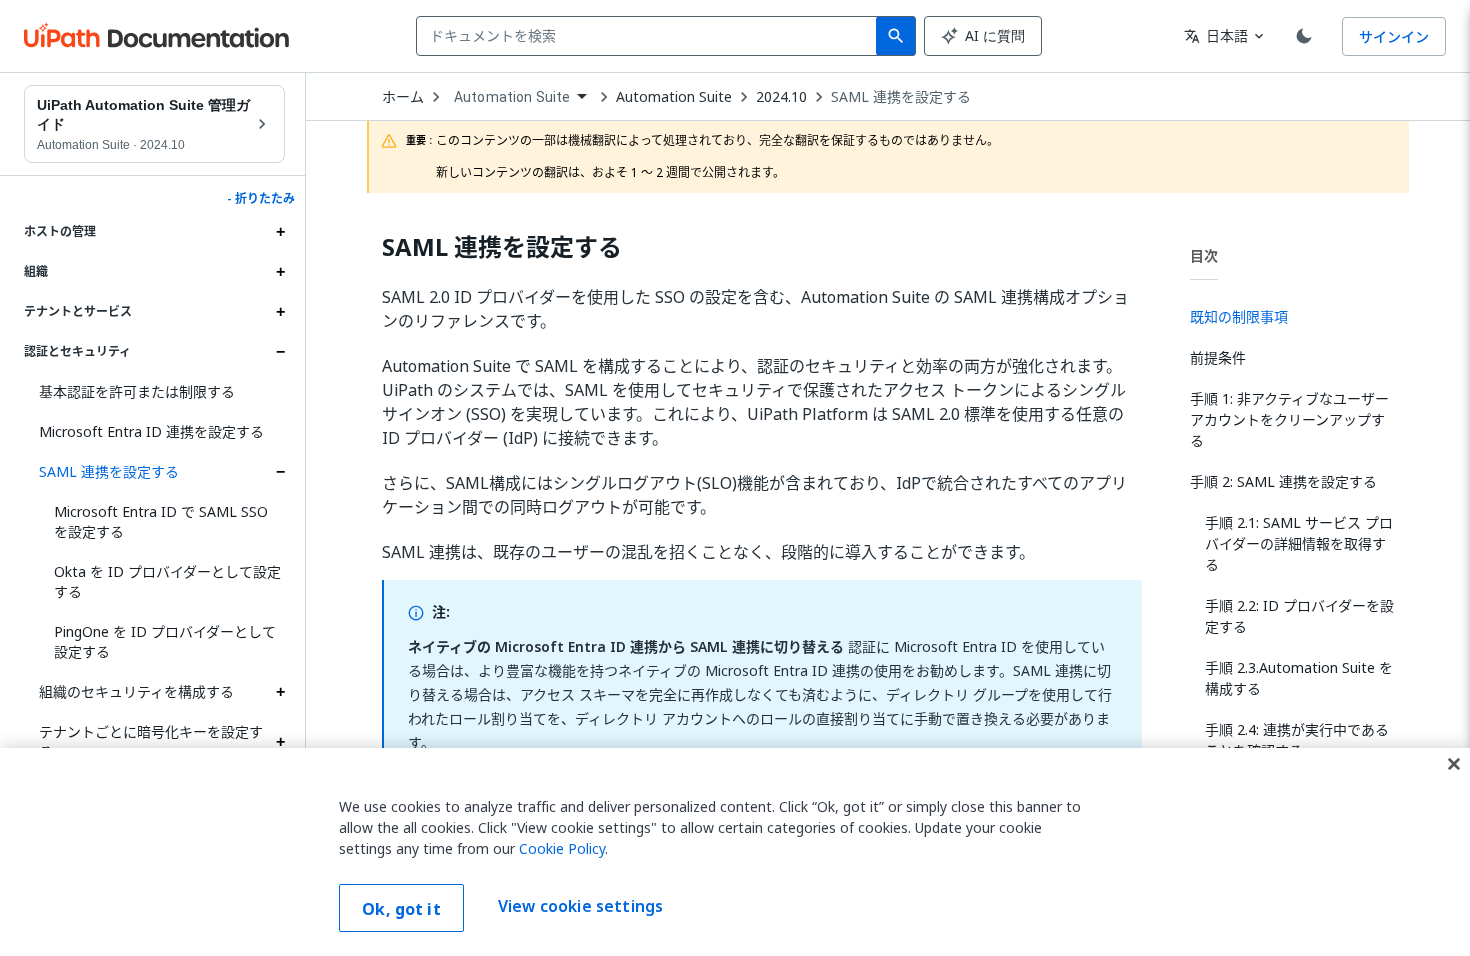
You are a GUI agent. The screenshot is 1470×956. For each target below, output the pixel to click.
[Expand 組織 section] (280, 272)
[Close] (1454, 764)
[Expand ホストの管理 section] (280, 232)
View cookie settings (580, 906)
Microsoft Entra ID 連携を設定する (151, 431)
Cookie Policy (562, 848)
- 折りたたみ (261, 199)
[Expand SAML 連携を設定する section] (280, 472)
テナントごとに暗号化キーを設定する (151, 741)
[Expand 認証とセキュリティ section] (280, 352)
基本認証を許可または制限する (137, 391)
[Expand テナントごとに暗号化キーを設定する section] (280, 742)
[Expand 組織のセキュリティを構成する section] (280, 692)
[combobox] (650, 36)
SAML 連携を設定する (109, 471)
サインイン (1394, 36)
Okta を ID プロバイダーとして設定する (167, 581)
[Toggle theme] (1304, 36)
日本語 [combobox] (1216, 35)
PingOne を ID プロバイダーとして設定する (165, 641)
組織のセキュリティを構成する (136, 691)
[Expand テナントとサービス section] (280, 312)
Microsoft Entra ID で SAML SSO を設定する (161, 521)
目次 (1204, 255)
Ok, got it (401, 909)
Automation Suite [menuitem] (512, 97)
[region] (735, 852)
